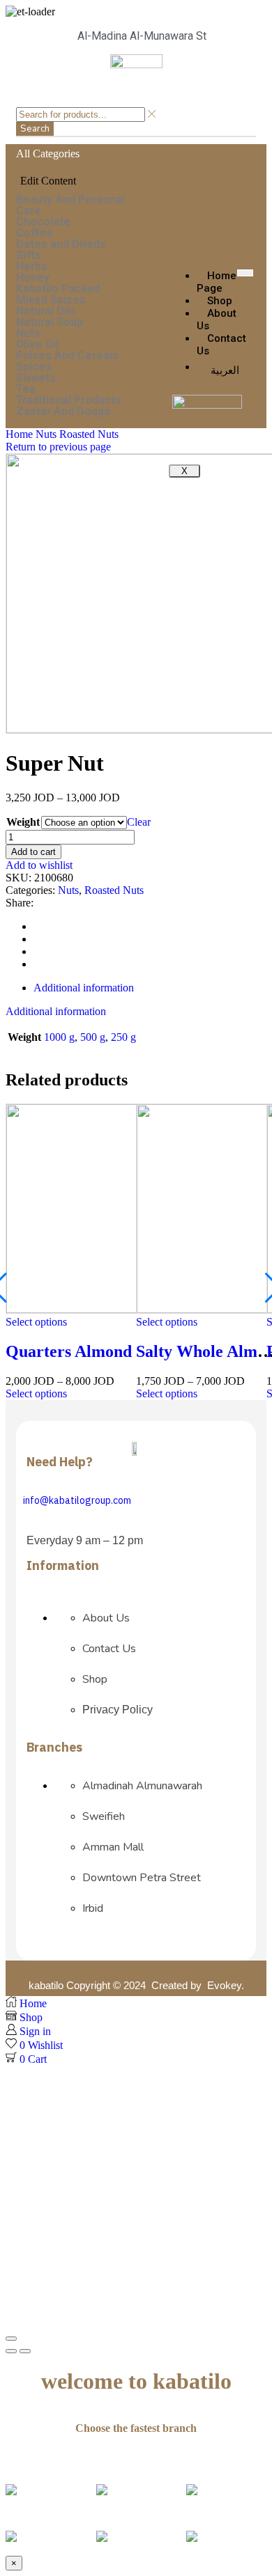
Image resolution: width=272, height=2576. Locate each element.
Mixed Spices (51, 300)
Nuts (28, 333)
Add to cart (33, 852)
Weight (23, 822)
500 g (93, 1037)
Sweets (36, 378)
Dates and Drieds (61, 244)
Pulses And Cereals (67, 356)
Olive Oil (37, 345)
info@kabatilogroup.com (77, 1501)
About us (217, 320)
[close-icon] (20, 168)
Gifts (29, 256)
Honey (33, 278)
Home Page (217, 282)
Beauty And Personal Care (70, 205)
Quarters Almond (69, 1351)
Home (19, 434)
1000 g (59, 1037)
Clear (139, 822)
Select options (36, 1322)
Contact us (221, 345)
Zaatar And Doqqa (63, 411)
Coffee (35, 233)
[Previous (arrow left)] (11, 2351)
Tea (26, 389)
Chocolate (43, 222)
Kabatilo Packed (58, 289)
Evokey (224, 1985)
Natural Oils (46, 311)
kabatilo (46, 1985)
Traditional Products (69, 400)
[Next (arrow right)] (25, 2351)
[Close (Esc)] (11, 2339)
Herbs (32, 267)
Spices (34, 367)
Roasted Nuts (89, 434)
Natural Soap (50, 322)
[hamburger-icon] (245, 273)
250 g (123, 1037)
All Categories (48, 154)
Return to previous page (58, 447)
